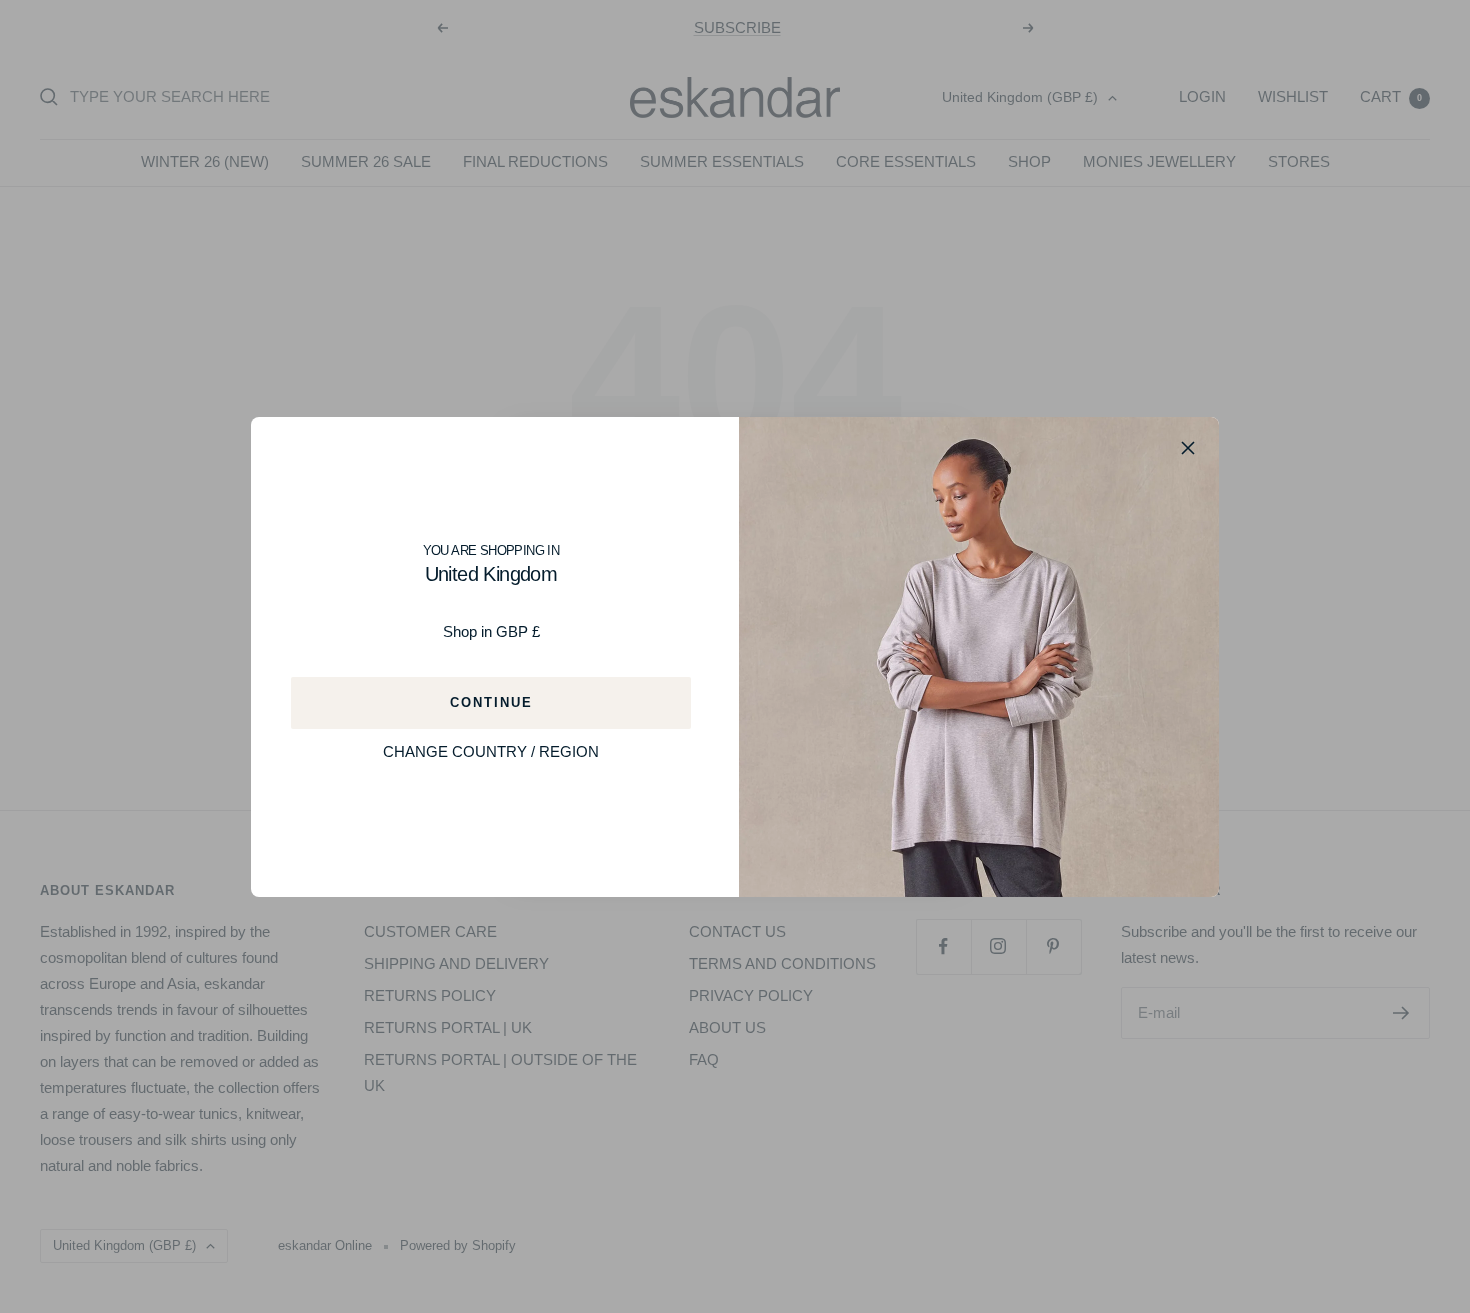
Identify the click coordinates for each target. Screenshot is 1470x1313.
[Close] (1188, 448)
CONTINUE (491, 701)
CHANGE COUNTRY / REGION (491, 750)
